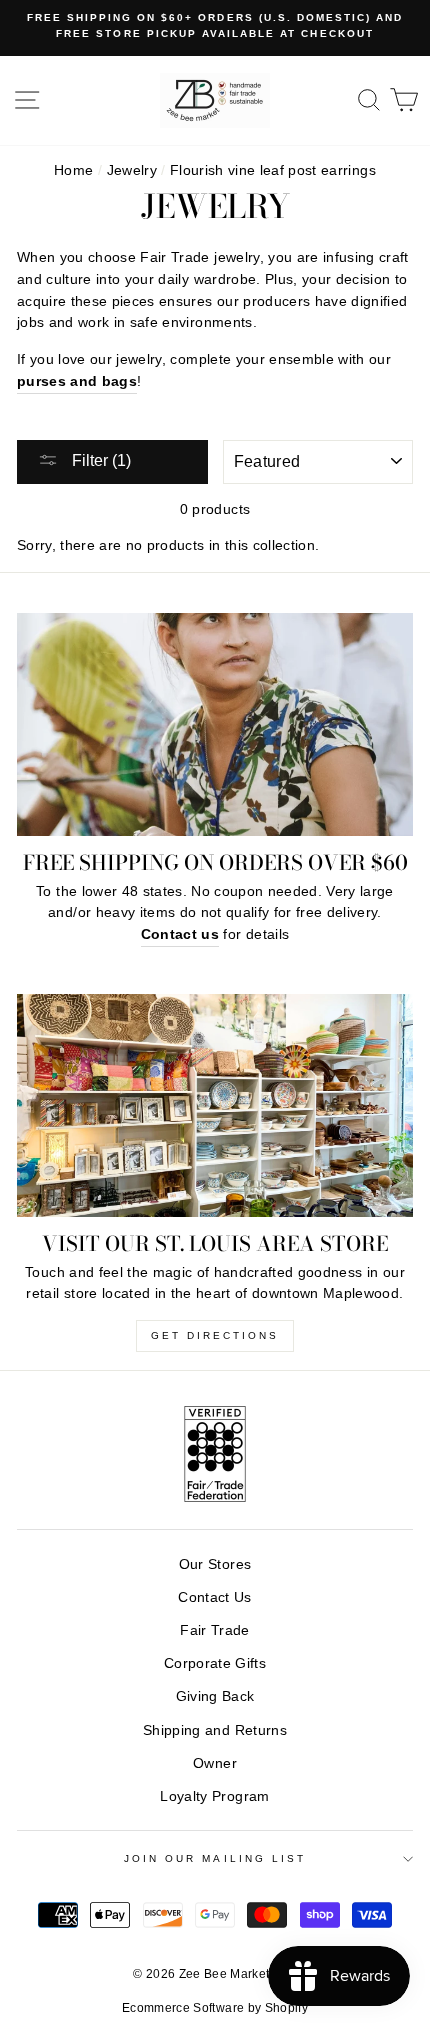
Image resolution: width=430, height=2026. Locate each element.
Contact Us (214, 1597)
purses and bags (77, 381)
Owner (215, 1763)
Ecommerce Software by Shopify (215, 2008)
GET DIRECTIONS (215, 1335)
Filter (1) (99, 460)
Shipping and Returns (215, 1730)
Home (73, 170)
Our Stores (215, 1564)
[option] (215, 26)
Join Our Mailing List (215, 1858)
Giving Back (215, 1696)
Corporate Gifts (215, 1663)
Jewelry (132, 170)
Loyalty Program (214, 1796)
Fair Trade (214, 1630)
